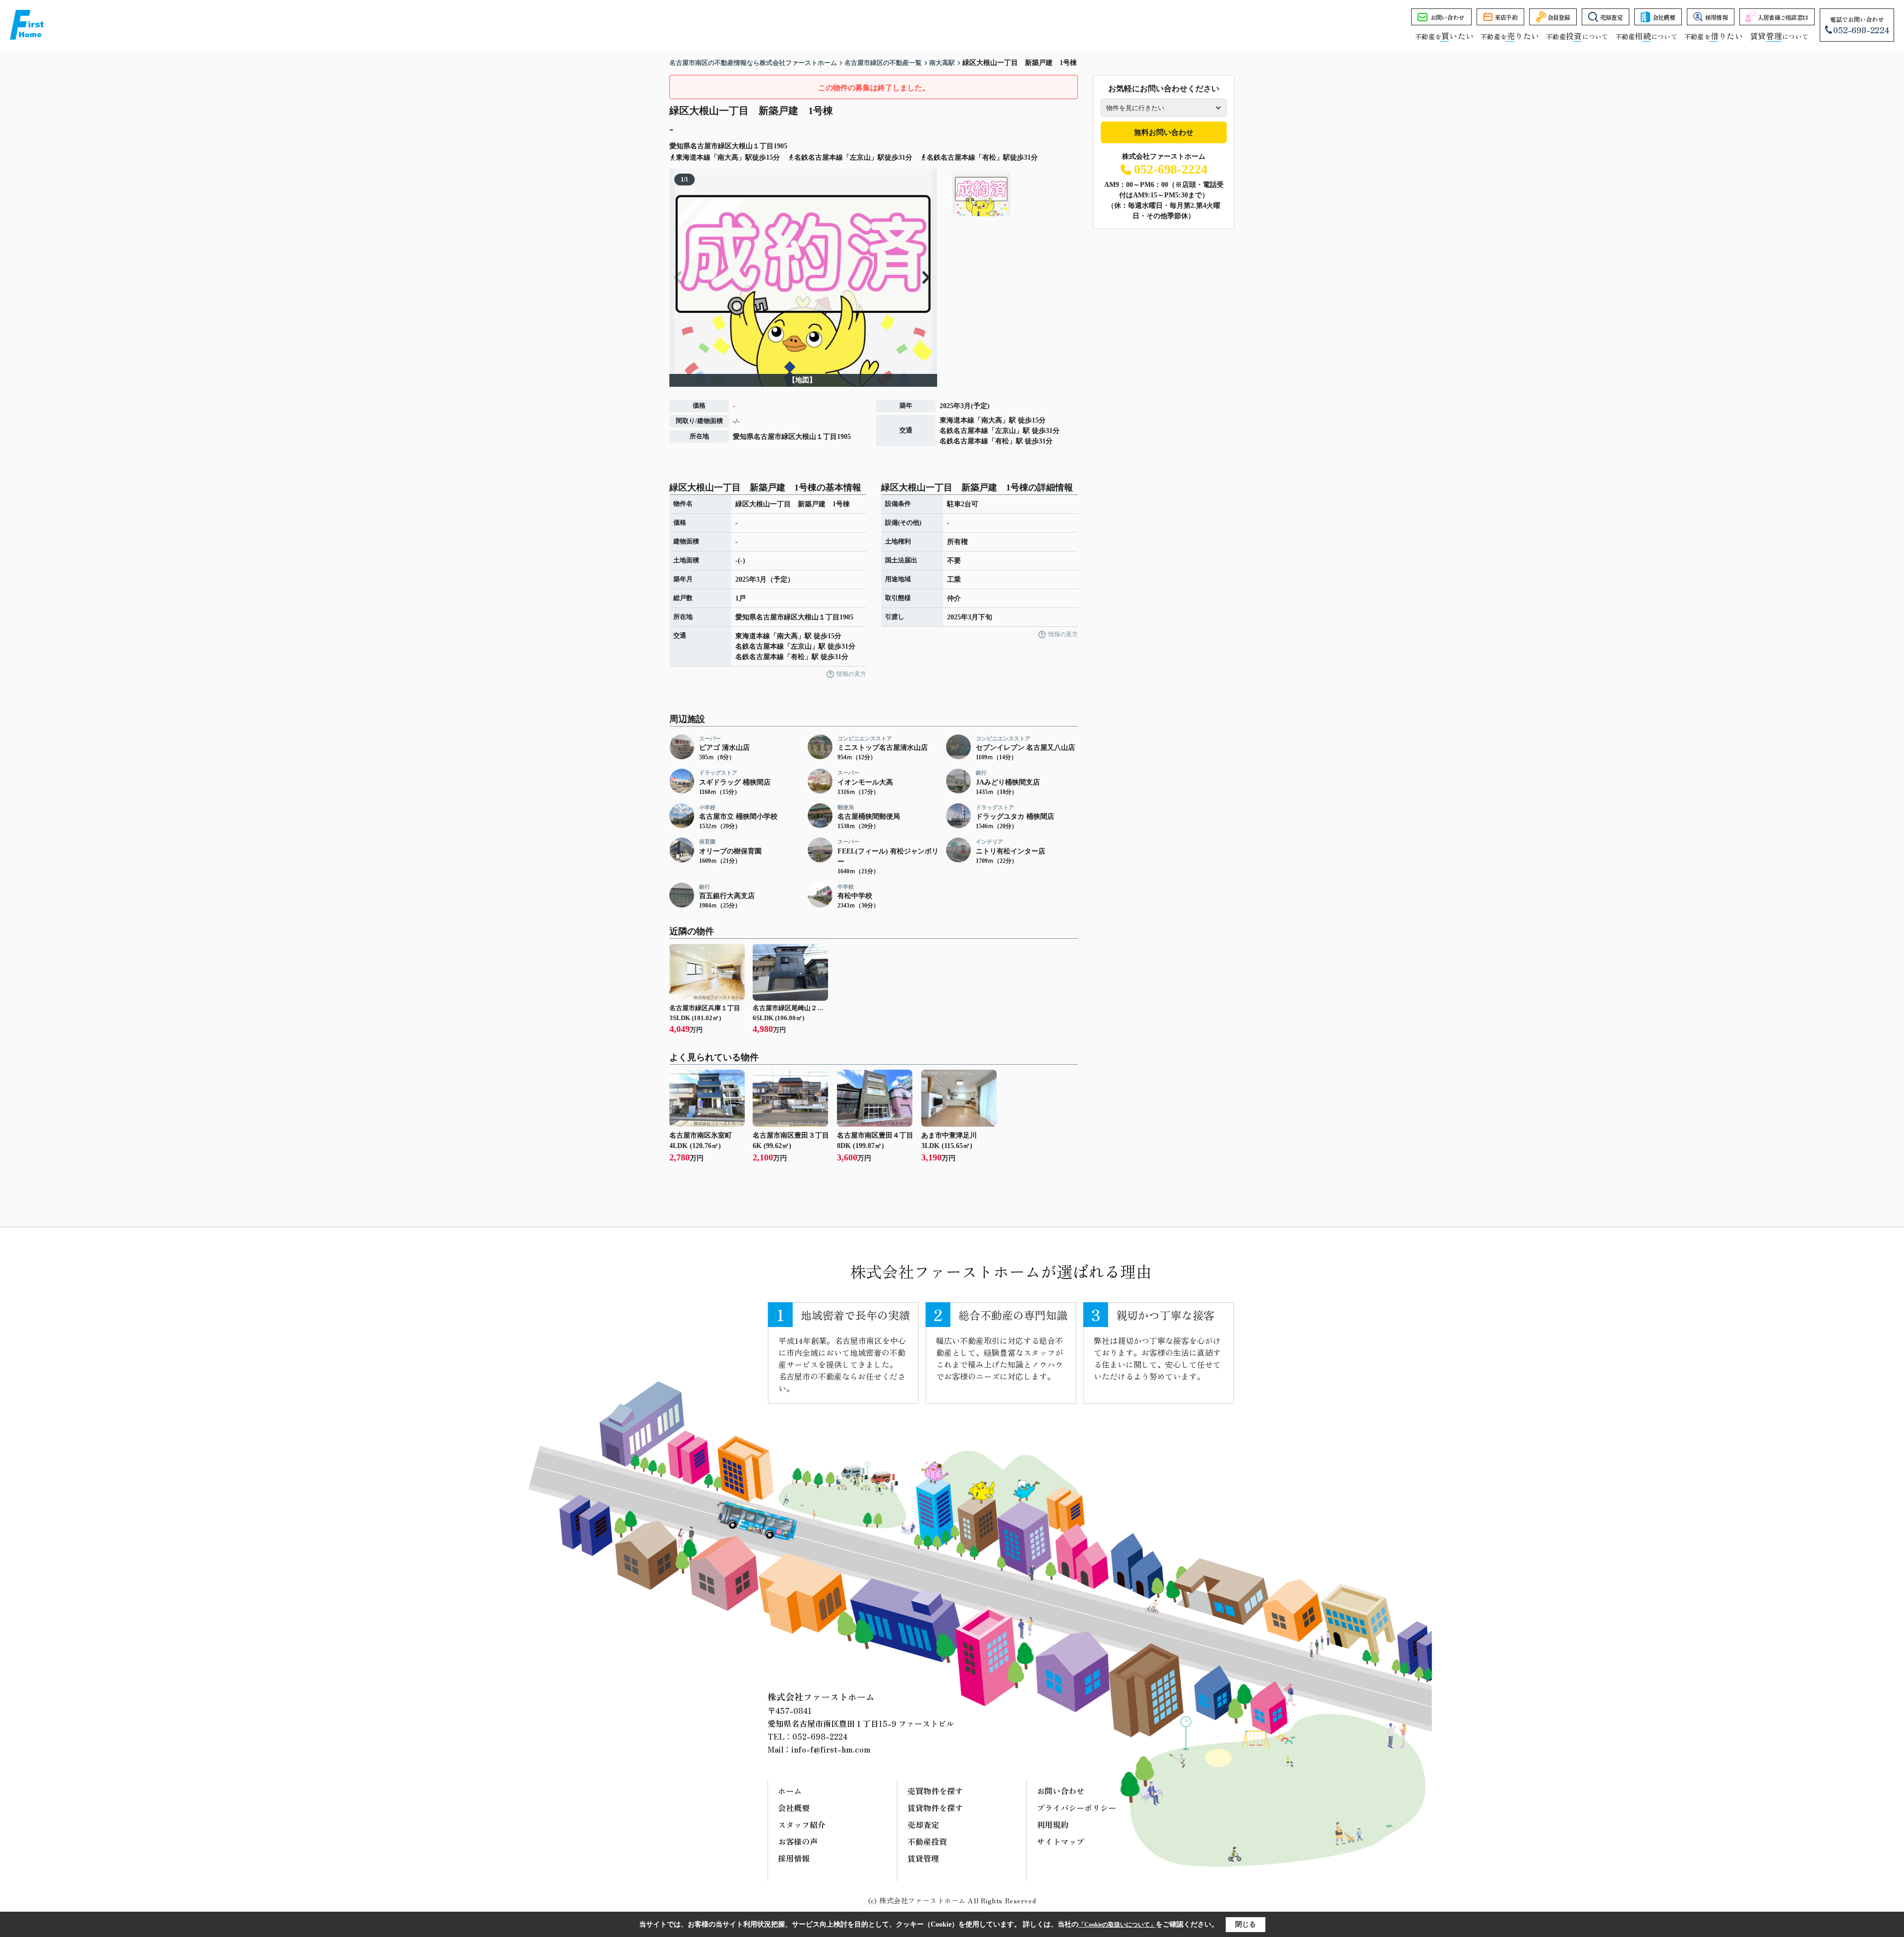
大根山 (742, 146)
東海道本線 (957, 420)
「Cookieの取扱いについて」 (1117, 1925)
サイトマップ (1061, 1841)
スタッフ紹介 (802, 1824)
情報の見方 (851, 674)
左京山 (1006, 431)
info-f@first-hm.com (831, 1749)
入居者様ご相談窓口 (1783, 17)
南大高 (992, 420)
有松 (1002, 441)
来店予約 (1506, 17)
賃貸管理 (923, 1858)
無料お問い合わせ (1164, 132)
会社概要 (1664, 17)
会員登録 (1559, 17)
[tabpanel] (1014, 194)
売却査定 (1611, 17)
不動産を (1444, 36)
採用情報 (1716, 17)
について (1779, 36)
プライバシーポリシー (1076, 1808)
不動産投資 (927, 1841)
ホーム (790, 1791)
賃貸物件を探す (935, 1808)
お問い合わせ (1447, 17)
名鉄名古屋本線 (964, 431)
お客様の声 (798, 1841)
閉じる (1246, 1924)
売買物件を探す (935, 1791)
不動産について (1577, 36)
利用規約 (1053, 1824)
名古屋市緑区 (711, 146)
